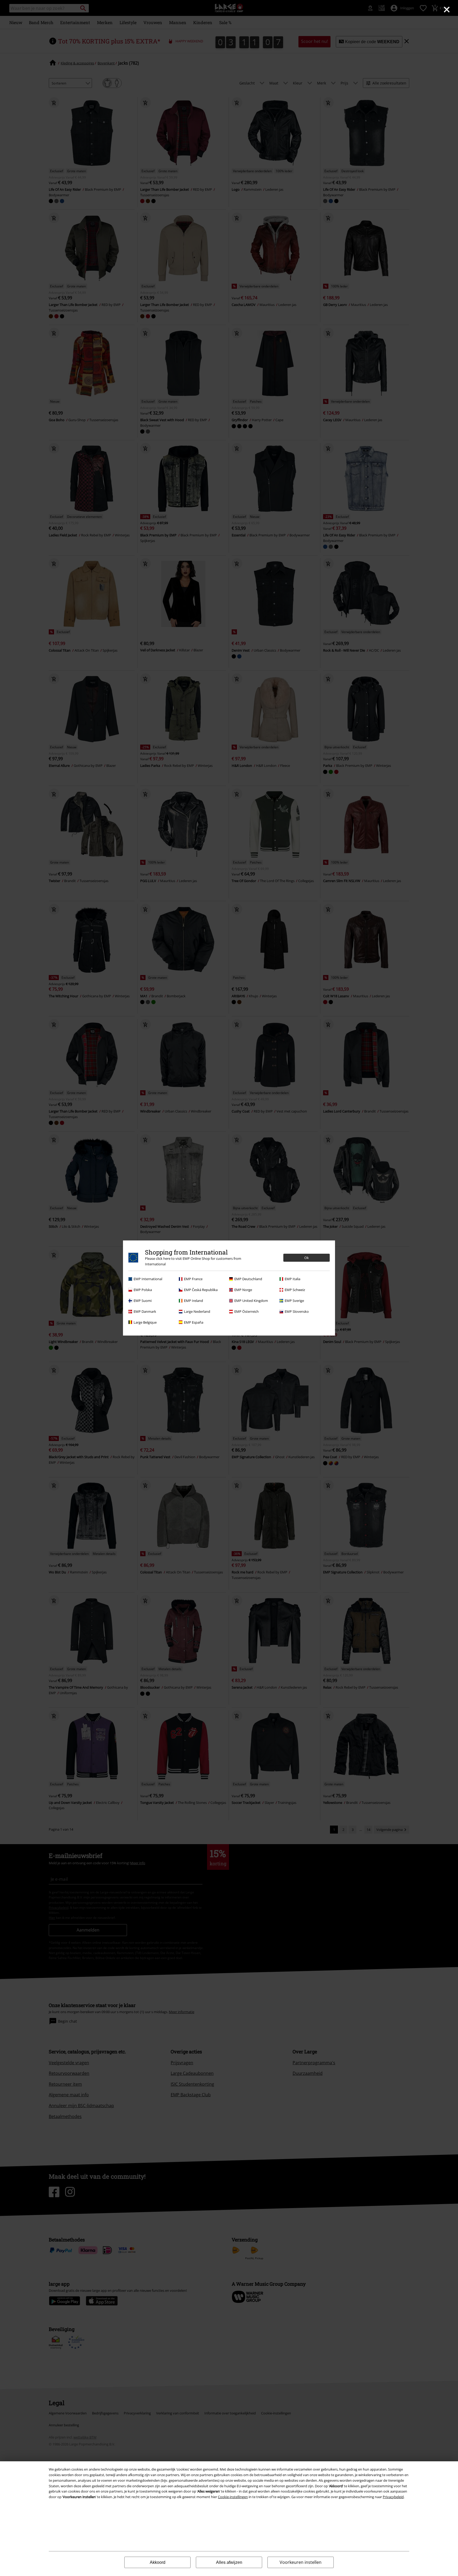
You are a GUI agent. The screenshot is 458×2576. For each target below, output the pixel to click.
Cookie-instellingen (233, 2497)
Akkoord (158, 2562)
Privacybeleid (393, 2497)
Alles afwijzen (229, 2562)
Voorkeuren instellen (301, 2562)
